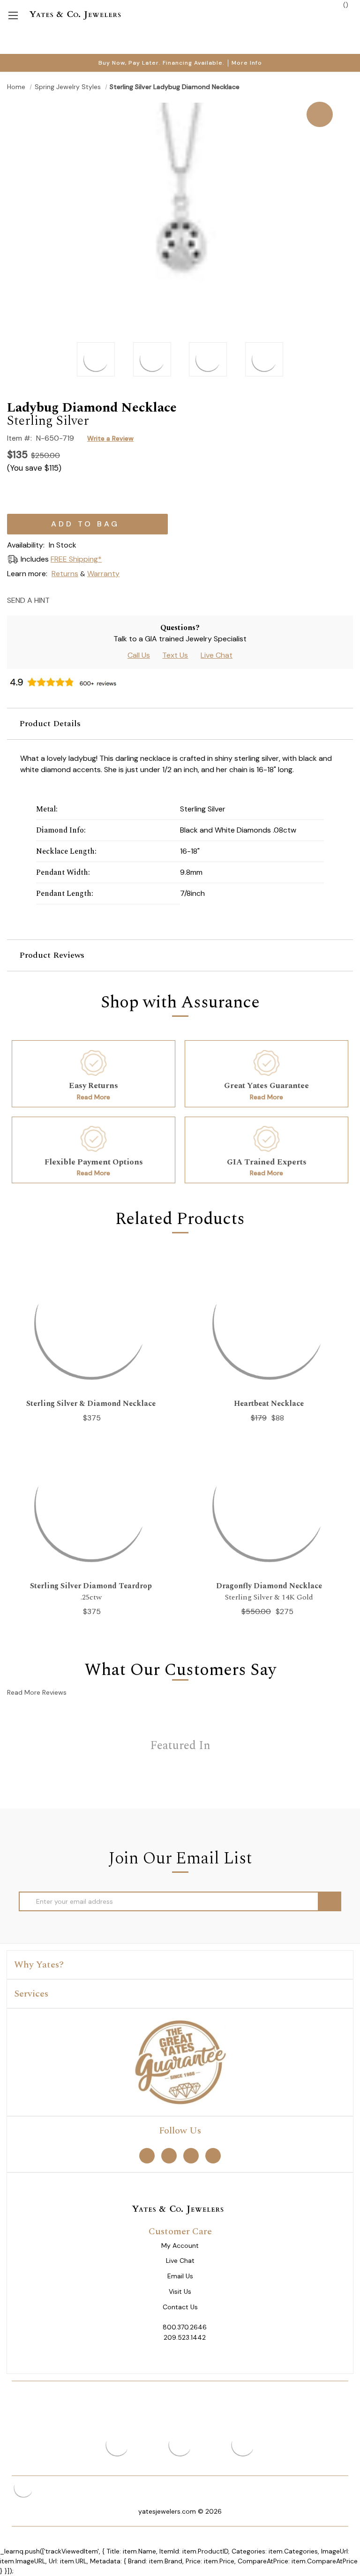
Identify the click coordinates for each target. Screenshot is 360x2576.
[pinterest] (169, 2156)
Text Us (175, 655)
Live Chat (217, 655)
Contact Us (180, 2307)
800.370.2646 (185, 2327)
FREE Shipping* (76, 559)
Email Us (180, 2276)
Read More (94, 1097)
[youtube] (213, 2156)
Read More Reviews (37, 1692)
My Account (180, 2246)
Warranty (103, 574)
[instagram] (191, 2156)
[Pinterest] (93, 600)
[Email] (60, 600)
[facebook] (147, 2156)
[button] (180, 724)
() (345, 5)
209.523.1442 (185, 2337)
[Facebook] (76, 600)
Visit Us (180, 2292)
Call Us (139, 655)
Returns (65, 574)
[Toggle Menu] (13, 15)
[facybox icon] (180, 102)
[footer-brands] (180, 2062)
